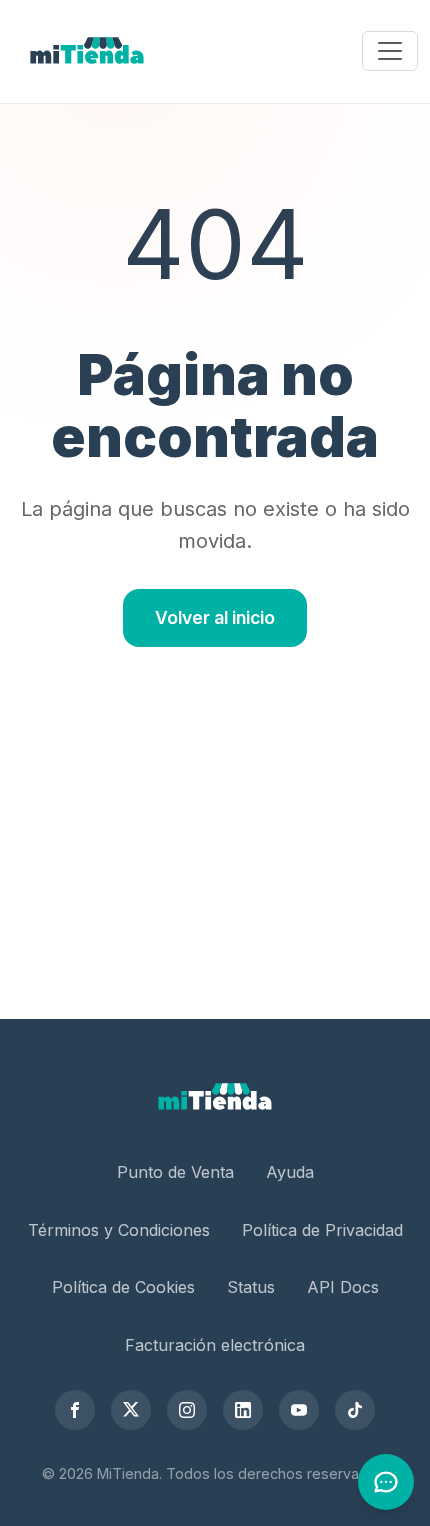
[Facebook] (75, 1410)
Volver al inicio (215, 617)
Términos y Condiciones (119, 1230)
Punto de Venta (175, 1172)
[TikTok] (355, 1410)
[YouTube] (299, 1410)
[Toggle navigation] (390, 51)
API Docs (343, 1287)
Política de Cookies (123, 1287)
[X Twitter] (131, 1410)
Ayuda (290, 1172)
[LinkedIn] (243, 1410)
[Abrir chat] (386, 1482)
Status (251, 1287)
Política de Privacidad (322, 1230)
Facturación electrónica (215, 1345)
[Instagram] (187, 1410)
